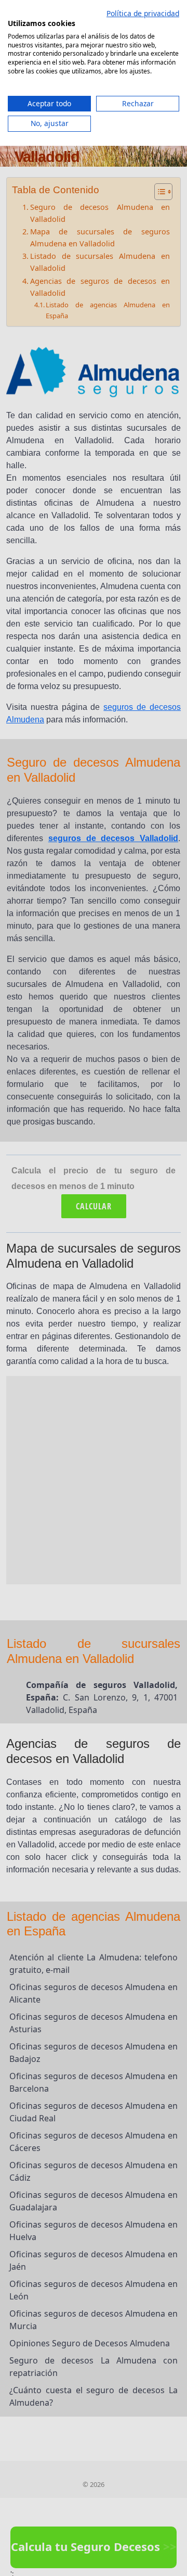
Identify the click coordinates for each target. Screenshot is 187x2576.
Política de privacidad (143, 13)
